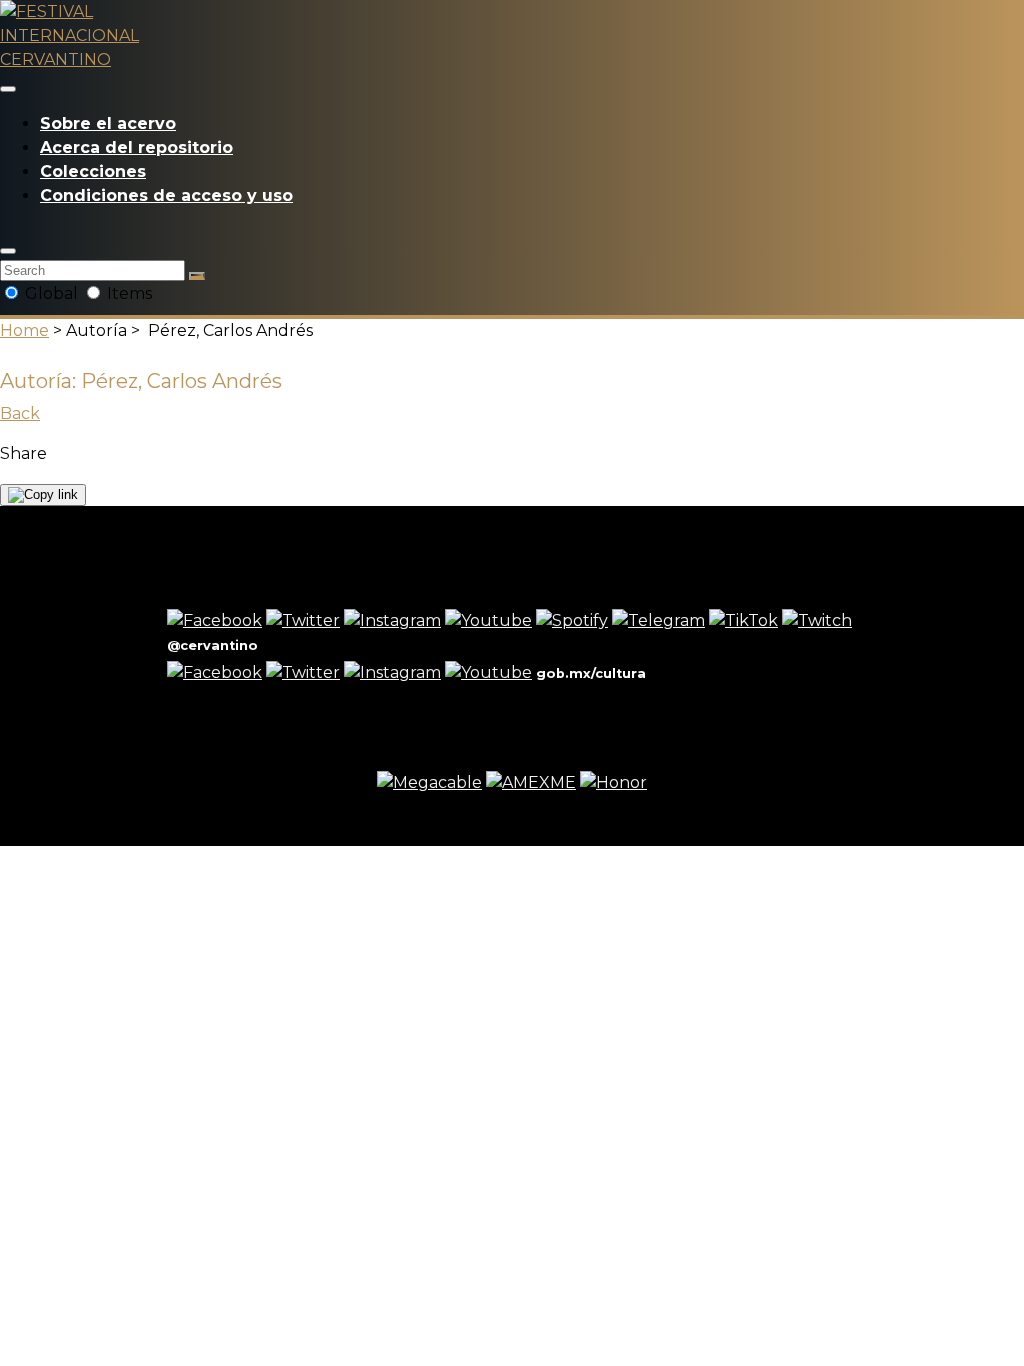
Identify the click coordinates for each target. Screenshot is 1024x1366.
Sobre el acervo (108, 123)
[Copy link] (43, 495)
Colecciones (93, 171)
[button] (8, 251)
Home (24, 330)
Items (127, 293)
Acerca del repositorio (136, 147)
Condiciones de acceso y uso (166, 195)
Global (51, 293)
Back (20, 413)
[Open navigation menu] (8, 89)
